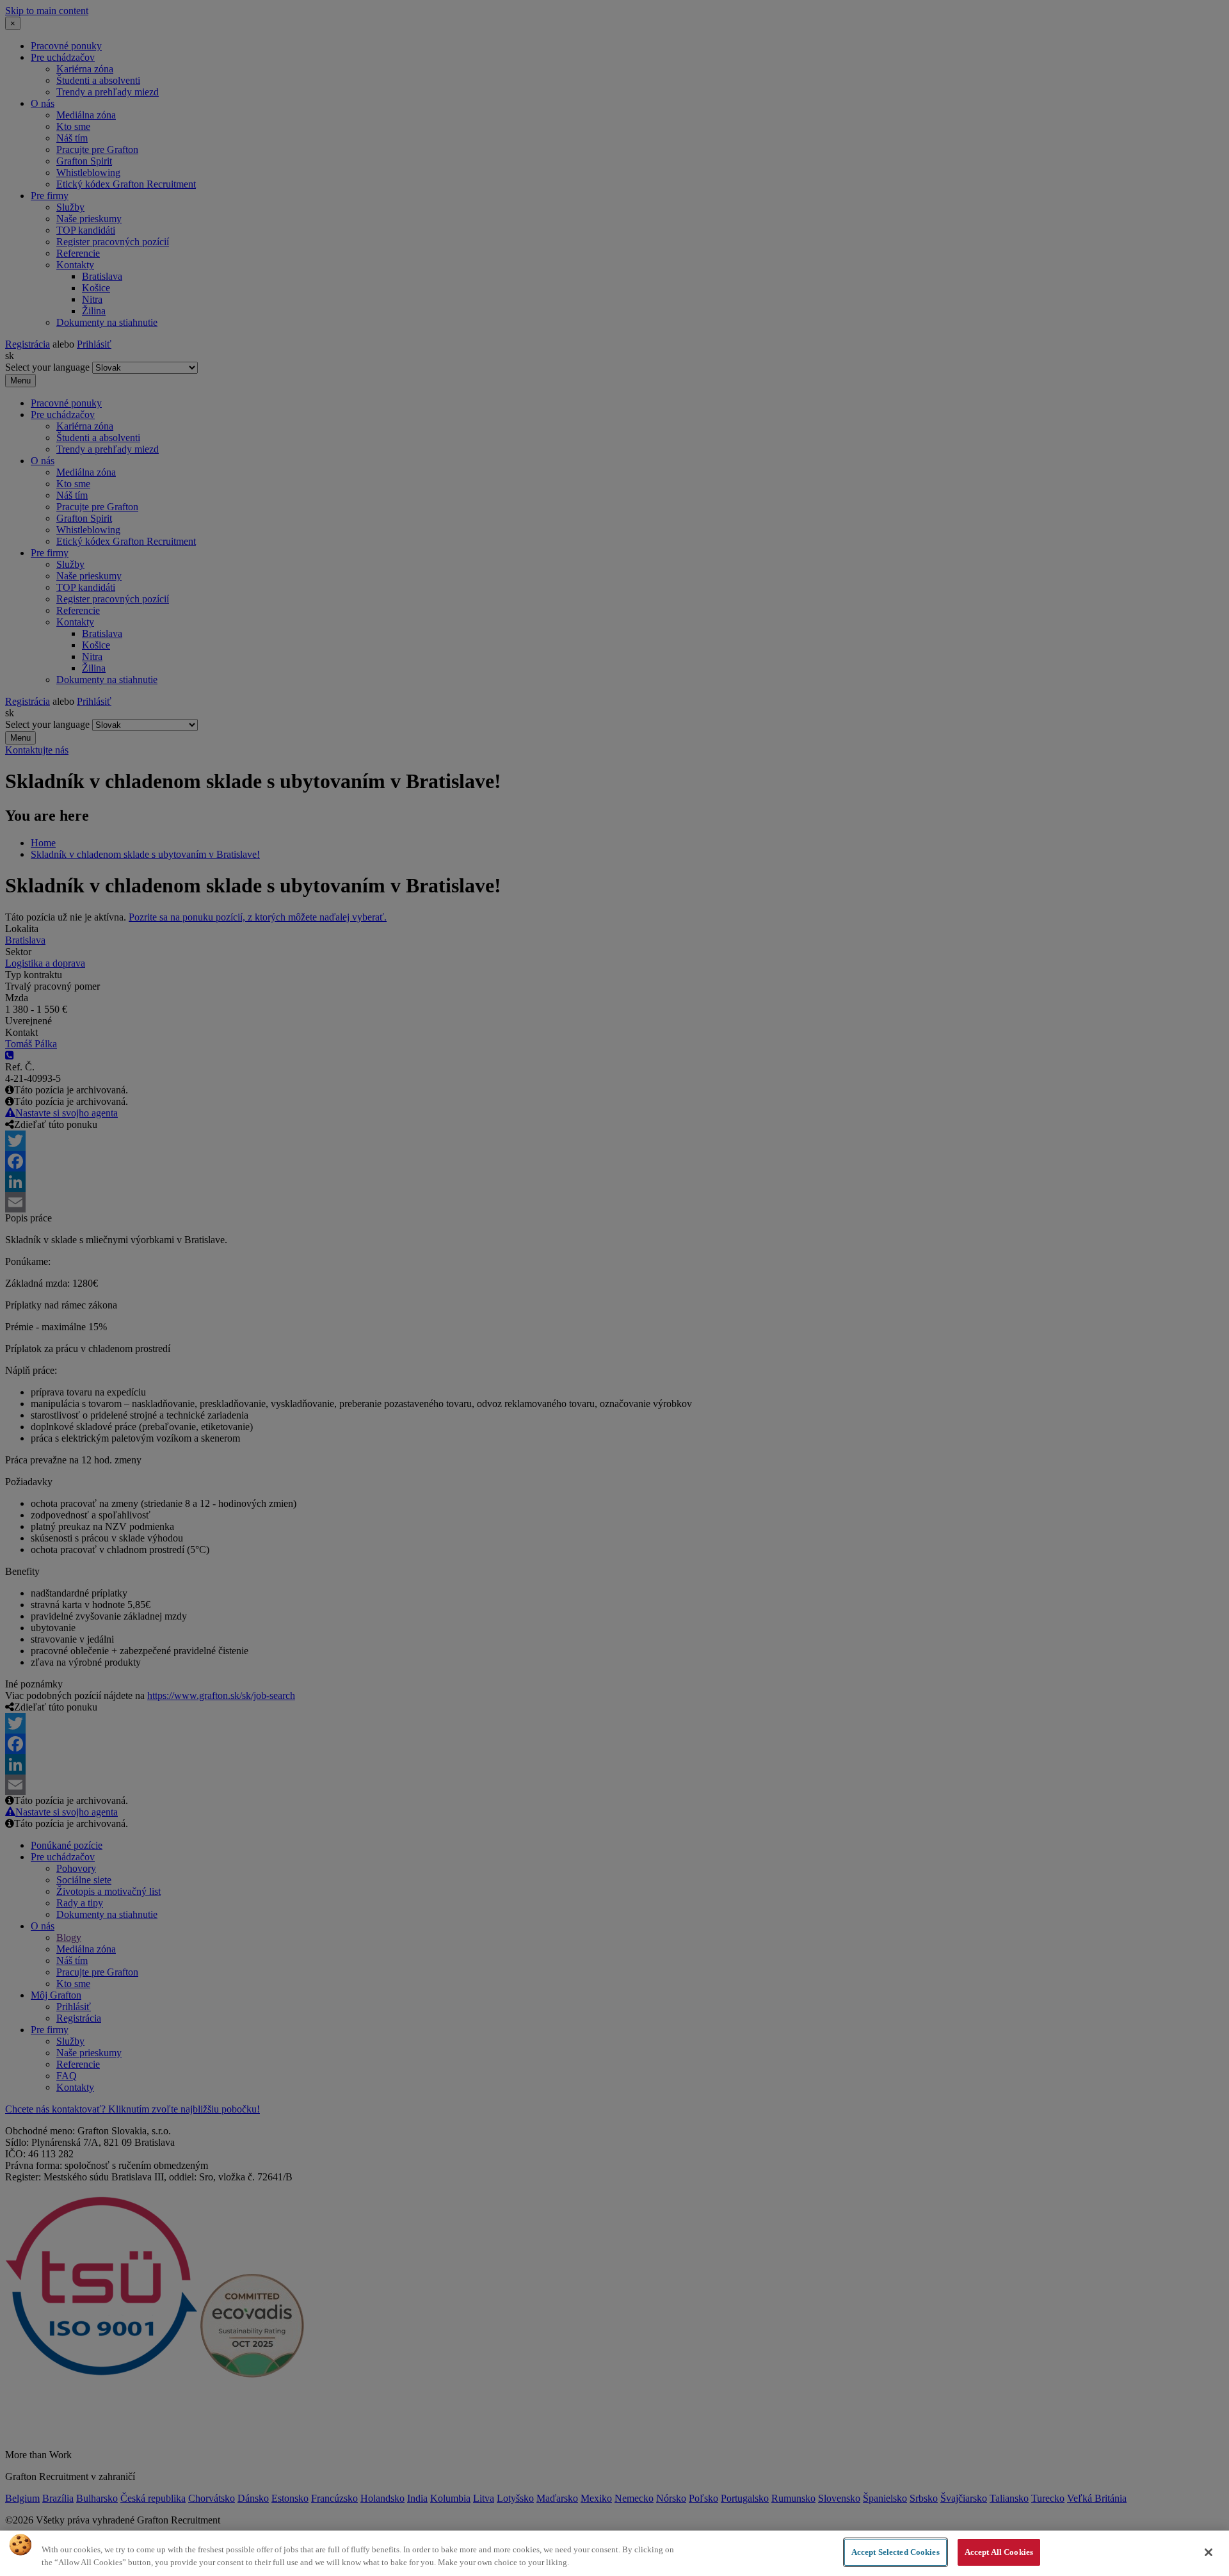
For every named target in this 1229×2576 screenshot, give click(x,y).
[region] (614, 2553)
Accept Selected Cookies (896, 2552)
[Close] (1209, 2552)
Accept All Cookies (999, 2552)
